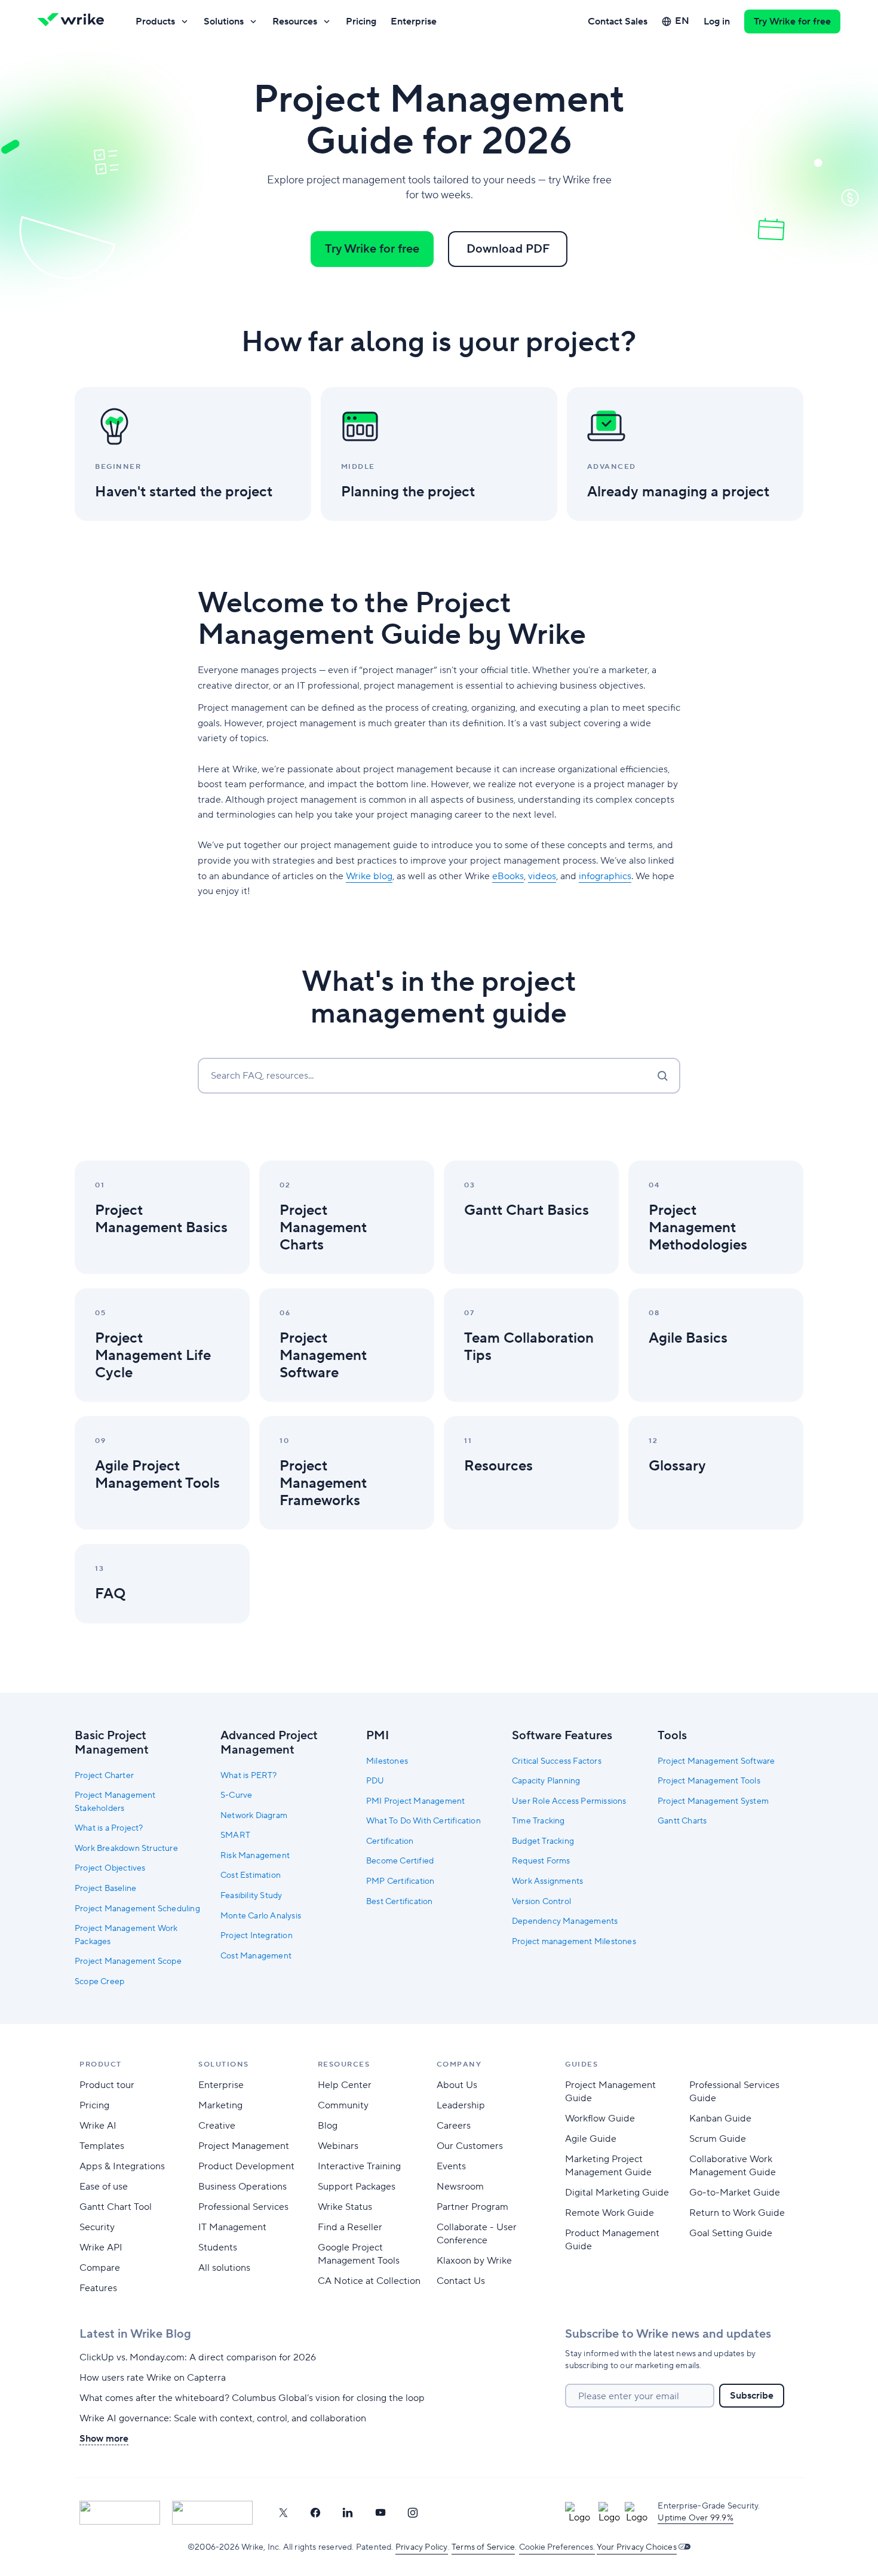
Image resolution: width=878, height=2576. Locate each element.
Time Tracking (538, 1821)
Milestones (387, 1761)
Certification (390, 1841)
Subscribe (752, 2396)
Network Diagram (254, 1816)
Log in (717, 22)
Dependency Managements (565, 1921)
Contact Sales (618, 22)
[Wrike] (75, 22)
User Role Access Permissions (569, 1801)
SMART (235, 1835)
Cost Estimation (251, 1875)
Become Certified (400, 1861)
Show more (104, 2439)
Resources (295, 22)
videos (542, 876)
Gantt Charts (682, 1821)
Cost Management (256, 1956)
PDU (375, 1781)
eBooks (508, 876)
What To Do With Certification (423, 1821)
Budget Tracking (543, 1841)
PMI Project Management (415, 1801)
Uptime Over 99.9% (695, 2518)
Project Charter (104, 1776)
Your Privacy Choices (637, 2547)
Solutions (224, 22)
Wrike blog (369, 876)
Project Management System (713, 1801)
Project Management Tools (709, 1781)
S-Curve (236, 1795)
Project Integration (257, 1936)
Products (155, 22)
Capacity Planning (546, 1781)
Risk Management (255, 1856)
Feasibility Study (251, 1896)
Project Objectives (110, 1868)
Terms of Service (483, 2547)
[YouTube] (380, 2513)
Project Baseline (105, 1889)
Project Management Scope (128, 1961)
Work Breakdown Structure (126, 1849)
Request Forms (541, 1861)
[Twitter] (283, 2513)
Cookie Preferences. (557, 2547)
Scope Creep (99, 1982)
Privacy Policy (422, 2547)
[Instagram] (413, 2513)
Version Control (541, 1902)
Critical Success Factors (557, 1761)
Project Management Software (716, 1761)
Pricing (361, 22)
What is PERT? (249, 1776)
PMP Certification (400, 1881)
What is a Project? (109, 1828)
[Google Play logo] (212, 2513)
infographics (605, 876)
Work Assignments (547, 1881)
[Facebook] (315, 2513)
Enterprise (414, 22)
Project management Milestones (574, 1942)
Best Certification (400, 1902)
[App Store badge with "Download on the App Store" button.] (120, 2513)
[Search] (662, 1076)
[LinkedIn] (348, 2513)
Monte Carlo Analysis (261, 1916)
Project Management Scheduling (137, 1909)
